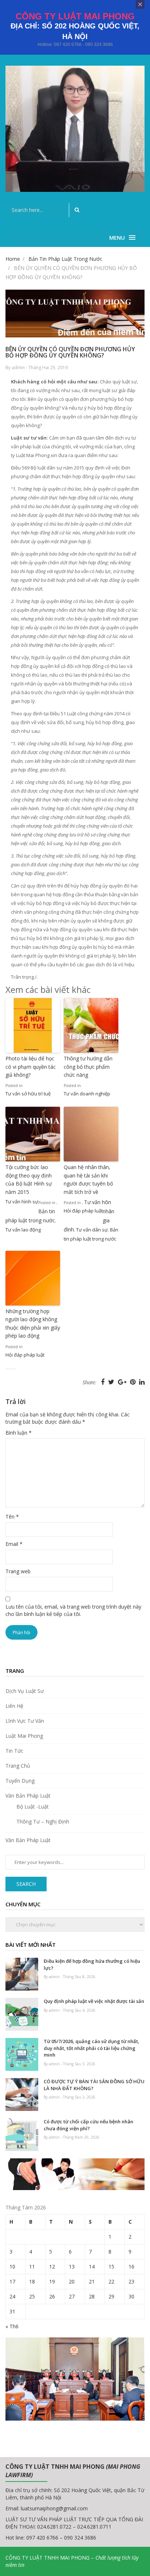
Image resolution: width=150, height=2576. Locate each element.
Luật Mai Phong (24, 1736)
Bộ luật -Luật (33, 1807)
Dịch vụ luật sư (25, 1691)
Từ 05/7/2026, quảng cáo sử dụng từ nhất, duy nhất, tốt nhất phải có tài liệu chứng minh (92, 2048)
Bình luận (19, 1433)
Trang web (18, 1571)
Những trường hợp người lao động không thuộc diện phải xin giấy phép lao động (33, 1323)
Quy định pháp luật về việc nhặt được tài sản (94, 2001)
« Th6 (12, 2326)
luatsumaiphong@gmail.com (54, 2508)
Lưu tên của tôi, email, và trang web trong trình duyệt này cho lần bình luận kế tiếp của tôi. (73, 1610)
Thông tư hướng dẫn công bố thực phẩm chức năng (88, 1067)
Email (14, 1544)
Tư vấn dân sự (92, 1230)
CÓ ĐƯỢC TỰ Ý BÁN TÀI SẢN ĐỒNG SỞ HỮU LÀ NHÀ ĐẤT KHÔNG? (94, 2085)
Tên (12, 1517)
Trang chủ (18, 1766)
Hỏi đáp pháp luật (83, 1211)
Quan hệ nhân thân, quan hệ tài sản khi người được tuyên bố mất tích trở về (88, 1179)
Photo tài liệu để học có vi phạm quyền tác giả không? (31, 1067)
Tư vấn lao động (23, 1230)
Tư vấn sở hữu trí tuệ (28, 1094)
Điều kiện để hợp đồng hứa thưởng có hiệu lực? (92, 1964)
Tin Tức (14, 1751)
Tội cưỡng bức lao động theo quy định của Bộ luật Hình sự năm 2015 (29, 1179)
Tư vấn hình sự (22, 1202)
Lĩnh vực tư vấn (25, 1721)
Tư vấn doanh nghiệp (87, 1094)
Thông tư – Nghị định (43, 1821)
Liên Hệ (14, 1706)
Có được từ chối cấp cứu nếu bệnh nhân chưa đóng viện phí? (88, 2125)
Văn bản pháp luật (28, 1796)
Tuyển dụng (20, 1781)
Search (26, 1884)
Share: (89, 1383)
